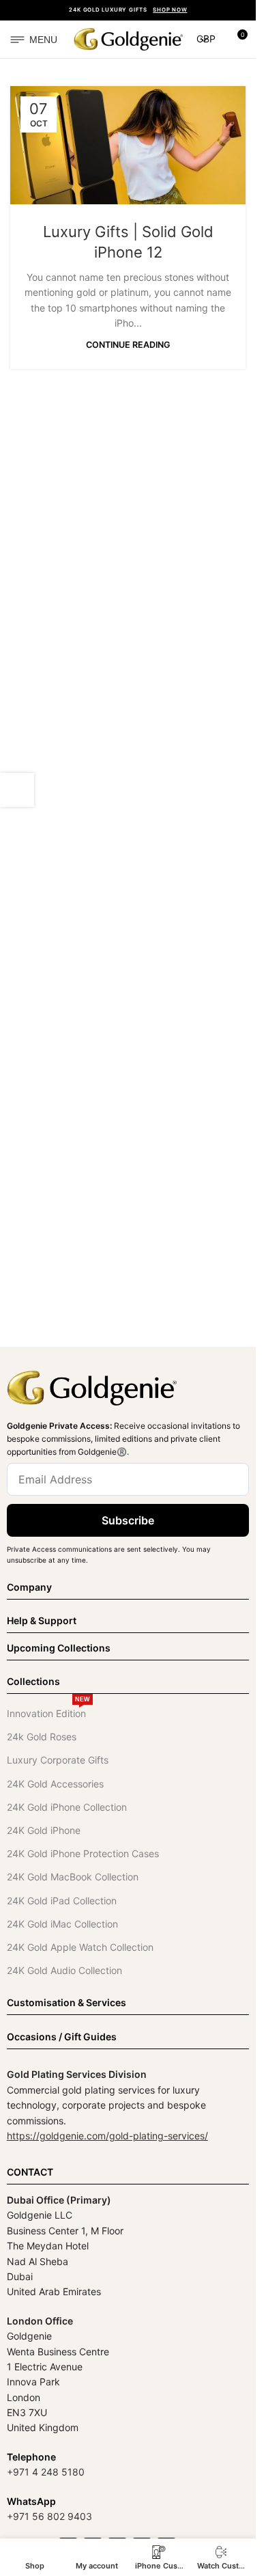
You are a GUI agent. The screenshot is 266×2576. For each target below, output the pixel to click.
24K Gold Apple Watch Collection (80, 1947)
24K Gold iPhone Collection (67, 1807)
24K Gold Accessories (55, 1784)
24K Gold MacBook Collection (73, 1877)
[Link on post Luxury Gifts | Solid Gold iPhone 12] (128, 145)
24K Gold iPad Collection (62, 1901)
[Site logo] (128, 38)
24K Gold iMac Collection (62, 1924)
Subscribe (128, 1520)
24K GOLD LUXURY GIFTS (128, 10)
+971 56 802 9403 (49, 2516)
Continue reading (128, 345)
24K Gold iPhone (44, 1830)
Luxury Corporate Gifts (58, 1760)
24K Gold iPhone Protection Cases (83, 1853)
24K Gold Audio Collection (64, 1970)
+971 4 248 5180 (46, 2472)
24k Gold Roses (42, 1737)
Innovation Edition (48, 1711)
